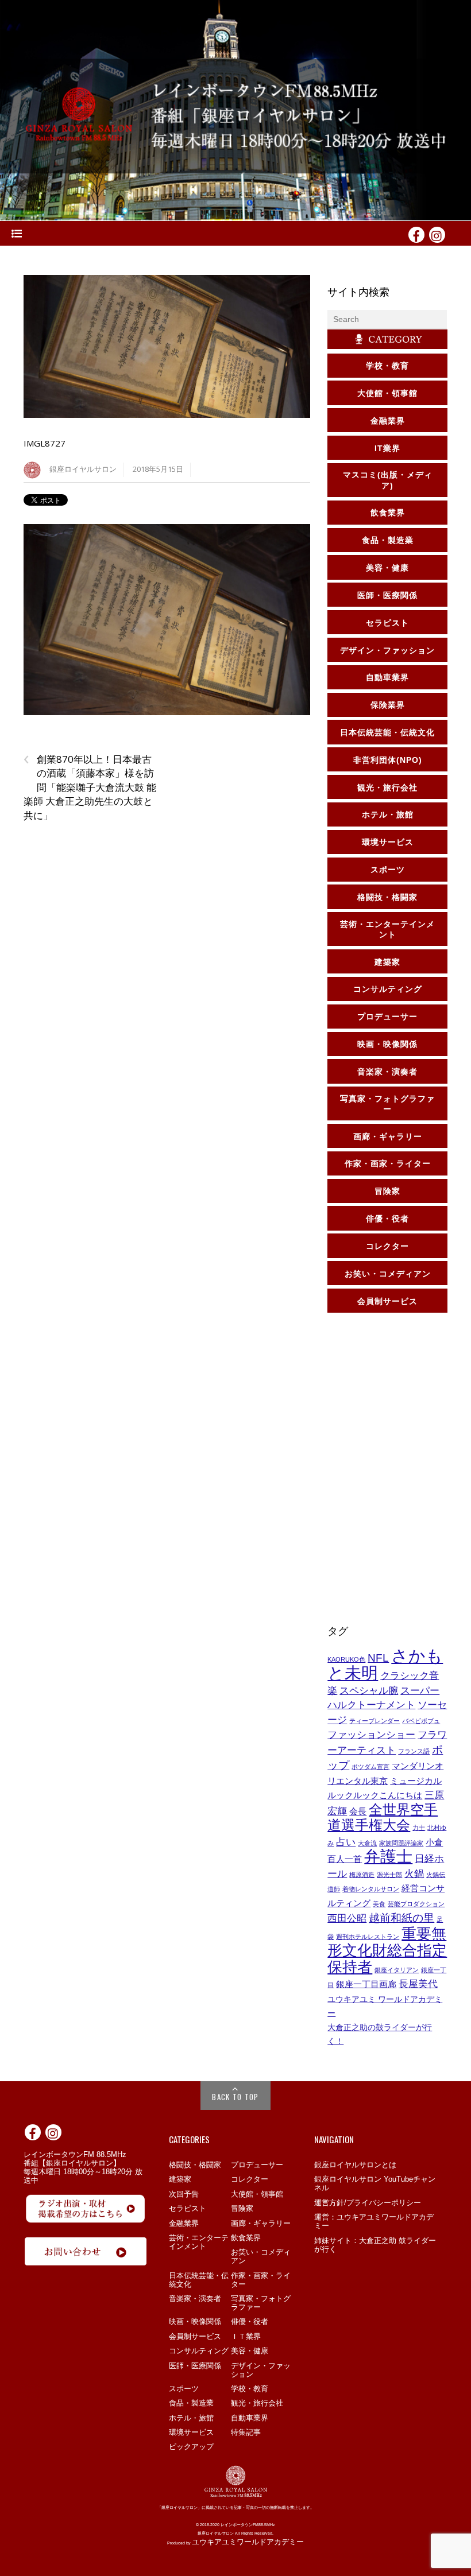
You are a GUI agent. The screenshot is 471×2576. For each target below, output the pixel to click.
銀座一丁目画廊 (366, 1984)
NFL (378, 1658)
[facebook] (416, 234)
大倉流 (367, 1843)
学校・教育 (250, 2389)
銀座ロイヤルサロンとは (355, 2165)
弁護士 (388, 1857)
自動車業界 (250, 2418)
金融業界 (184, 2223)
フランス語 (414, 1751)
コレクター (250, 2179)
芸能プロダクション (416, 1904)
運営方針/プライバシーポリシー (368, 2203)
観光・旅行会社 (257, 2403)
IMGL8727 (45, 443)
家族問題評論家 (401, 1843)
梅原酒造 (362, 1875)
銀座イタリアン (397, 1970)
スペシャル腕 (369, 1690)
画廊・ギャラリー (261, 2223)
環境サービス (191, 2432)
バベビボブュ (421, 1721)
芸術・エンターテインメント (199, 2242)
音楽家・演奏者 (195, 2298)
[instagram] (437, 234)
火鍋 (414, 1873)
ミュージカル (416, 1781)
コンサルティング (199, 2351)
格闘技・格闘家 (195, 2165)
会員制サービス (195, 2336)
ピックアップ (191, 2447)
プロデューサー (257, 2165)
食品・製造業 (191, 2403)
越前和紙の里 (401, 1918)
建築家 (180, 2179)
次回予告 (184, 2194)
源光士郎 (389, 1875)
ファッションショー (371, 1735)
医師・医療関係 (195, 2366)
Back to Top (235, 2097)
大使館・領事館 (257, 2194)
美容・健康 (250, 2351)
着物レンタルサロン (371, 1889)
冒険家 (242, 2208)
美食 (379, 1904)
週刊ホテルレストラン (368, 1937)
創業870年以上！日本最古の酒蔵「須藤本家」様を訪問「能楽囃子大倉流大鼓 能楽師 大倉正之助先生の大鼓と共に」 (90, 787)
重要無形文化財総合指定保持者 (387, 1950)
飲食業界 (246, 2238)
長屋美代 (418, 1984)
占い (346, 1842)
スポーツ (184, 2389)
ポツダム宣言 (370, 1767)
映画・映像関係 (195, 2321)
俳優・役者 (250, 2321)
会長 (358, 1811)
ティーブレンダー (375, 1721)
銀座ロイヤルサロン (83, 469)
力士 (419, 1828)
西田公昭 (347, 1918)
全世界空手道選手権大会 (383, 1817)
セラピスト (188, 2208)
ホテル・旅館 (191, 2418)
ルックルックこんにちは (375, 1795)
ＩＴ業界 (246, 2336)
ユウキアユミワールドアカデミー (248, 2542)
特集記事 (246, 2432)
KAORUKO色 (346, 1659)
